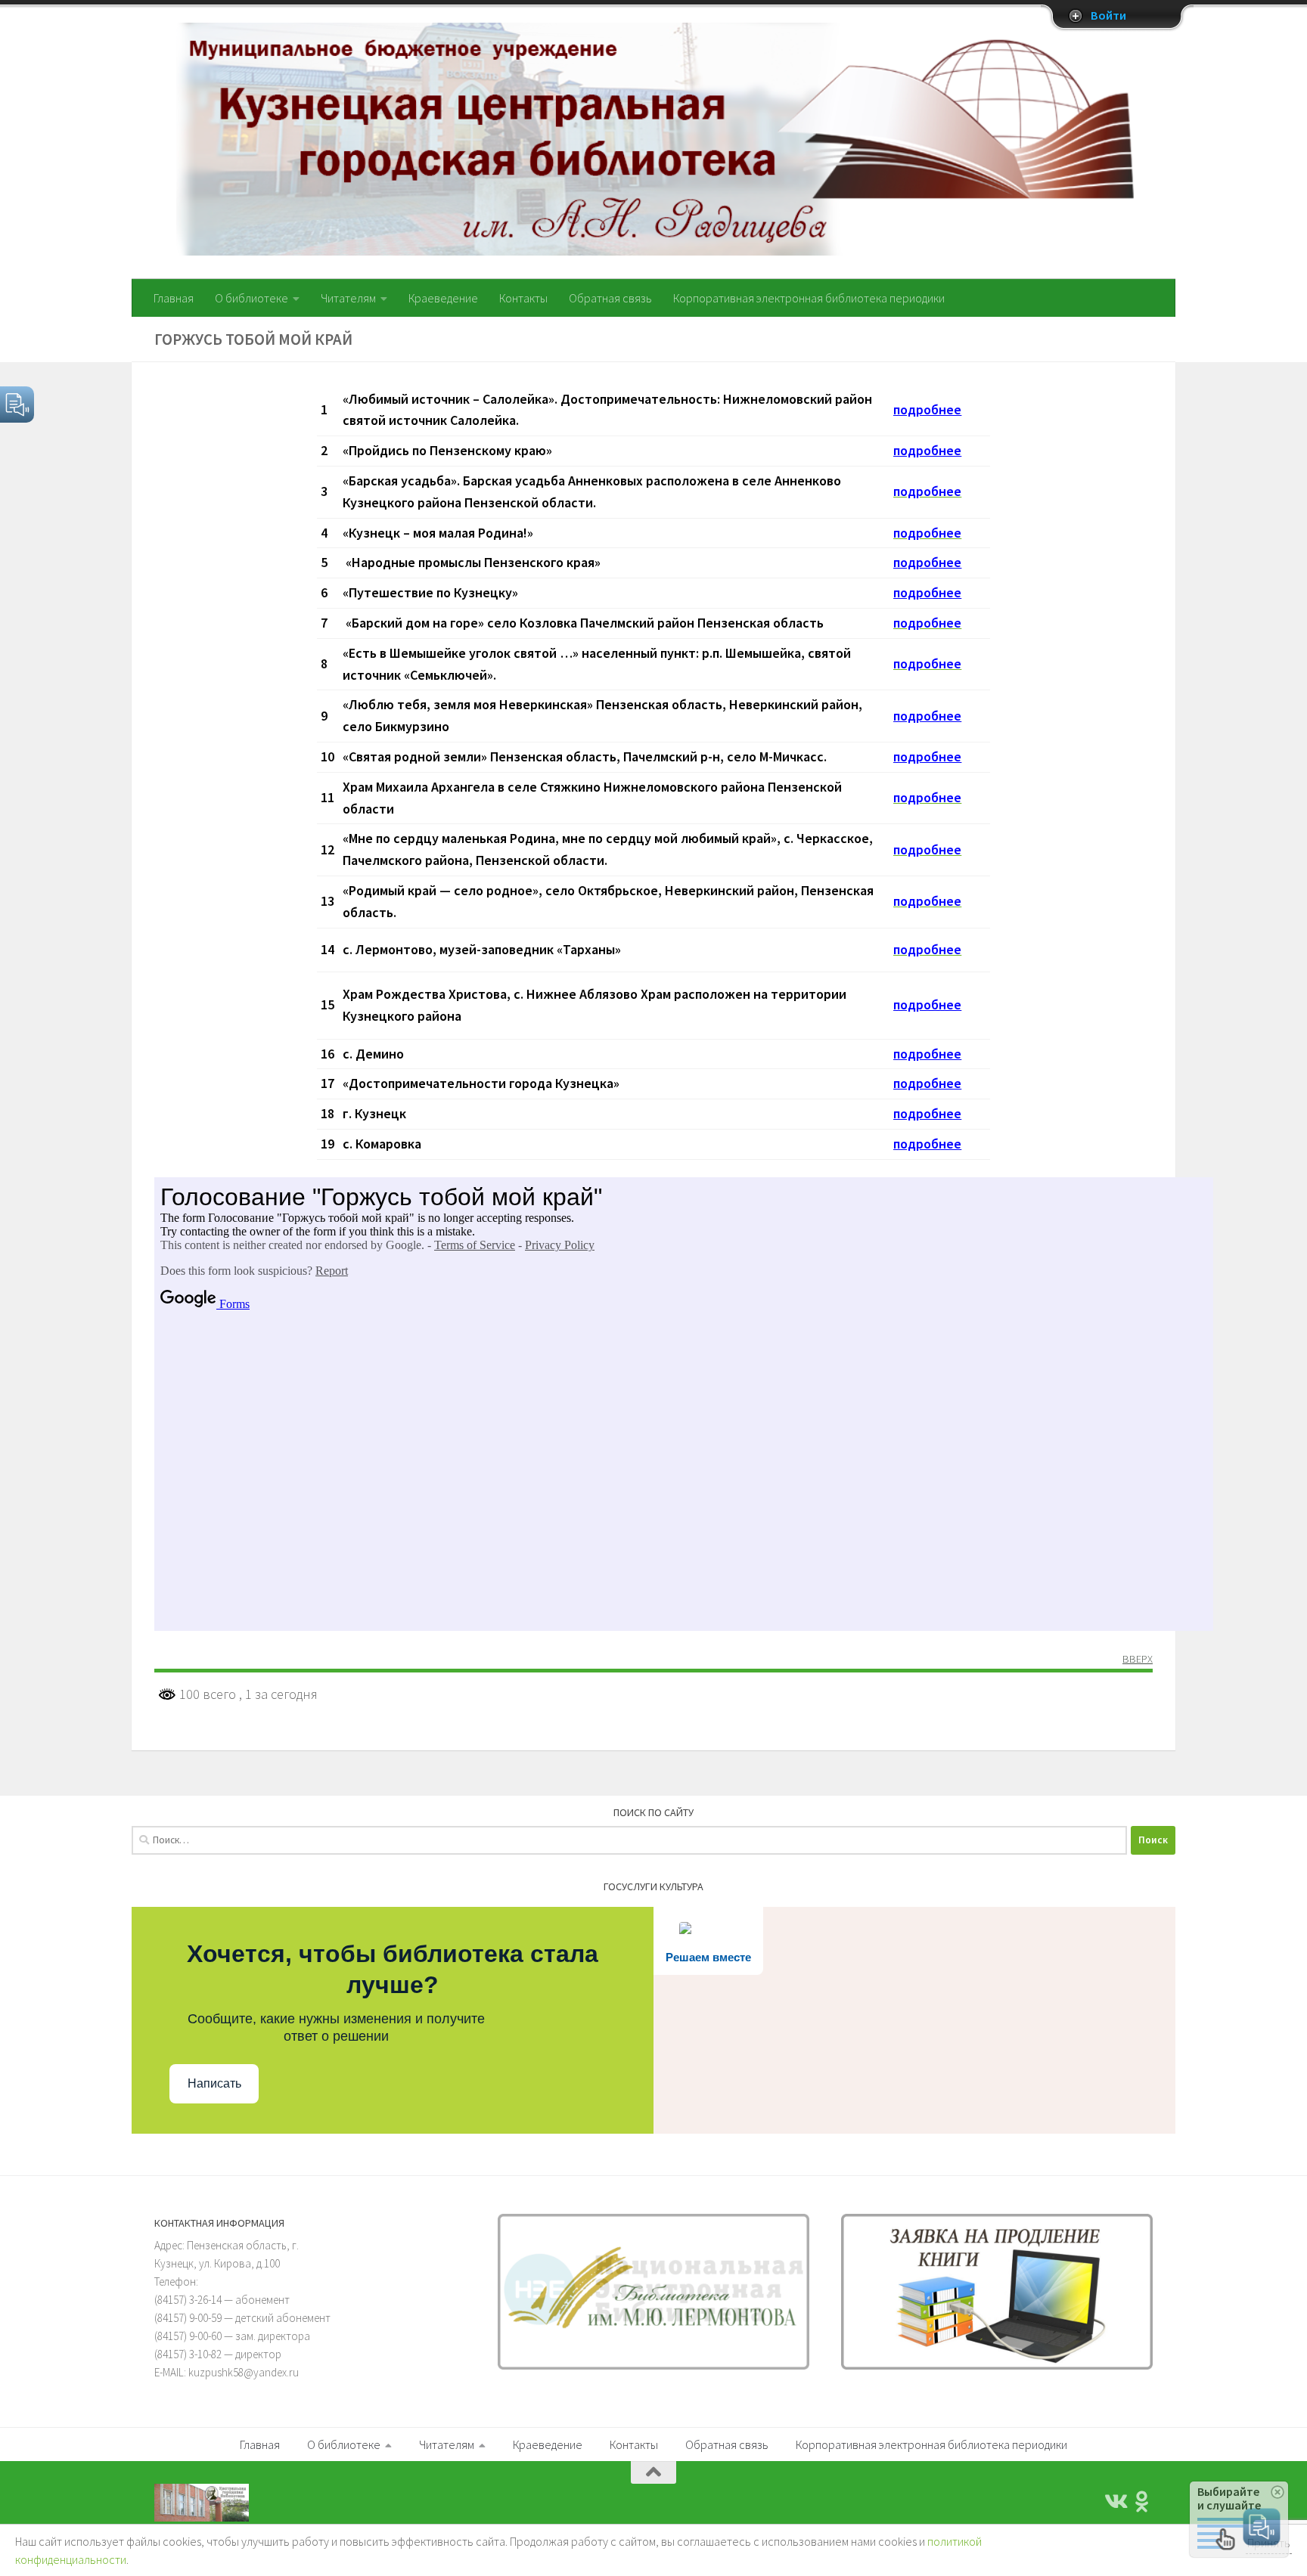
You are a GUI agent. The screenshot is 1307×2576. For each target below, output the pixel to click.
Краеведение (443, 298)
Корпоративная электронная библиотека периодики (809, 298)
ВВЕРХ (1138, 1660)
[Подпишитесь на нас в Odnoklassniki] (1142, 2502)
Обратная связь (610, 298)
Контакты (523, 298)
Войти (1108, 16)
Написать (214, 2083)
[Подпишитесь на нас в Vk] (1115, 2502)
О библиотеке (251, 298)
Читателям (348, 298)
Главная (174, 298)
